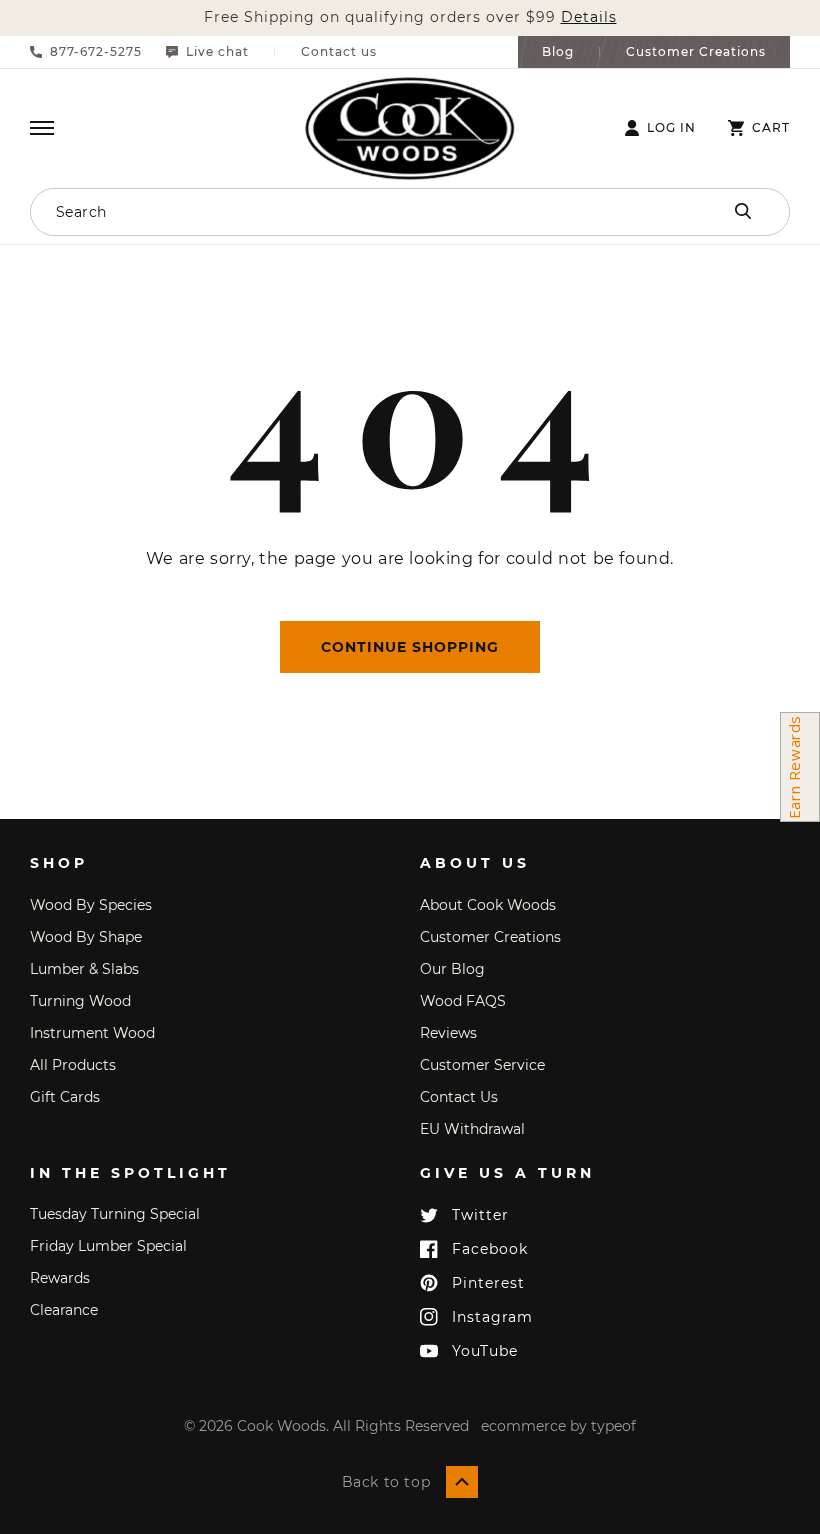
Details (589, 17)
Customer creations (490, 937)
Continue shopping (410, 647)
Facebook (490, 1249)
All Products (73, 1065)
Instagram (492, 1317)
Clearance (64, 1310)
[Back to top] (462, 1482)
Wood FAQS (463, 1001)
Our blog (452, 969)
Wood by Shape (86, 937)
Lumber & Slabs (84, 969)
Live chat (217, 52)
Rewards (60, 1278)
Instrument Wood (92, 1033)
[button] (42, 128)
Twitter (480, 1215)
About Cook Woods (488, 905)
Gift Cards (65, 1097)
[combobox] (335, 212)
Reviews (448, 1033)
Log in (671, 128)
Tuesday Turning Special (115, 1214)
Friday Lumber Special (108, 1246)
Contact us (339, 52)
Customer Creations (696, 52)
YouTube (485, 1351)
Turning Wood (80, 1001)
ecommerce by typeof (558, 1426)
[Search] (743, 211)
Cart (771, 128)
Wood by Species (91, 905)
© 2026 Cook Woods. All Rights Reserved (326, 1426)
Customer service (482, 1065)
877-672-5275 (96, 52)
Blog (558, 52)
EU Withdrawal (472, 1129)
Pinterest (488, 1283)
